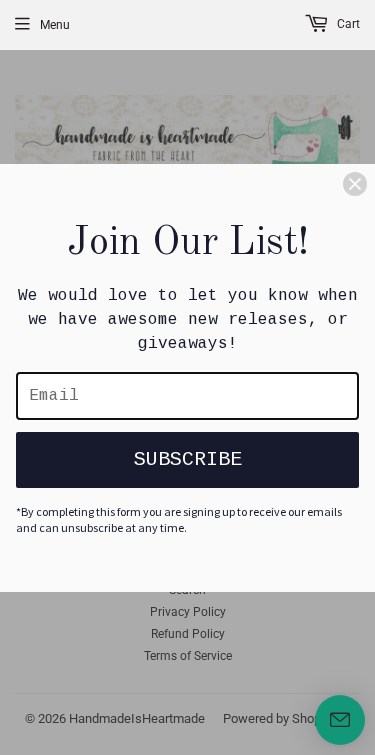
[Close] (355, 184)
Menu (55, 25)
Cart (347, 24)
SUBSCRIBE (188, 459)
